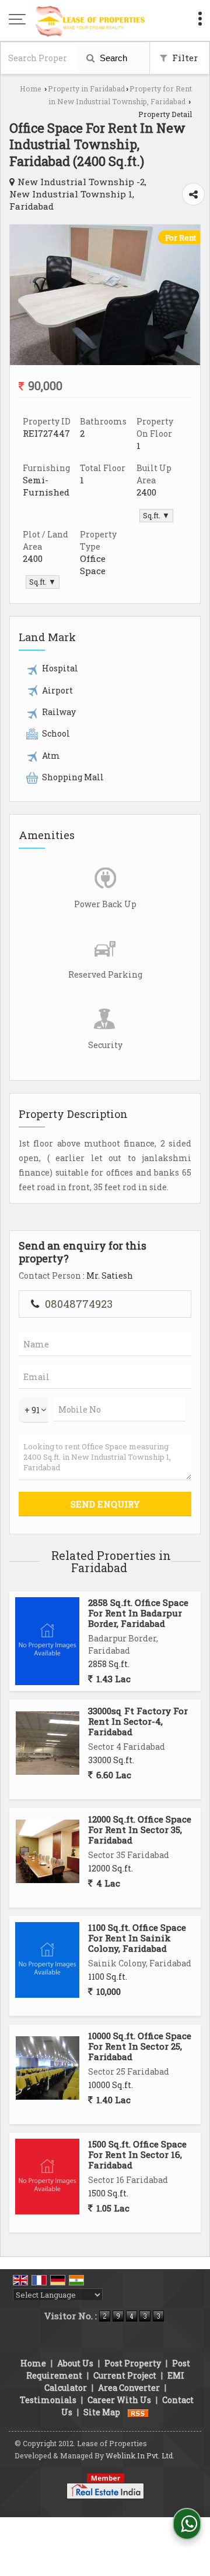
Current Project (125, 2375)
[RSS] (138, 2412)
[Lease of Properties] (90, 20)
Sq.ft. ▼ (156, 515)
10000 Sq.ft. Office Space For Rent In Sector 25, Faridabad (140, 2046)
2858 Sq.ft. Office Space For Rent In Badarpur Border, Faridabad (138, 1613)
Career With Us (119, 2400)
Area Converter (129, 2388)
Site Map (102, 2412)
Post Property (133, 2363)
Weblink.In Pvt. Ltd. (140, 2455)
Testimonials (48, 2400)
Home (31, 89)
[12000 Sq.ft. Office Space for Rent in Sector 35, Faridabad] (48, 1851)
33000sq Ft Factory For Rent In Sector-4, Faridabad (138, 1722)
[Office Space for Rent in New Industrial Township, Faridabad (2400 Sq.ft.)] (105, 362)
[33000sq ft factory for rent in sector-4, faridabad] (48, 1743)
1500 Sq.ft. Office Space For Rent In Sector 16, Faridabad (137, 2155)
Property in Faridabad (86, 89)
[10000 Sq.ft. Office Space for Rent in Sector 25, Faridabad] (48, 2068)
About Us (75, 2363)
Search (112, 58)
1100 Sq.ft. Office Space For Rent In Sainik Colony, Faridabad (137, 1938)
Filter (184, 58)
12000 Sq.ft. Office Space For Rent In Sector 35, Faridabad (140, 1830)
